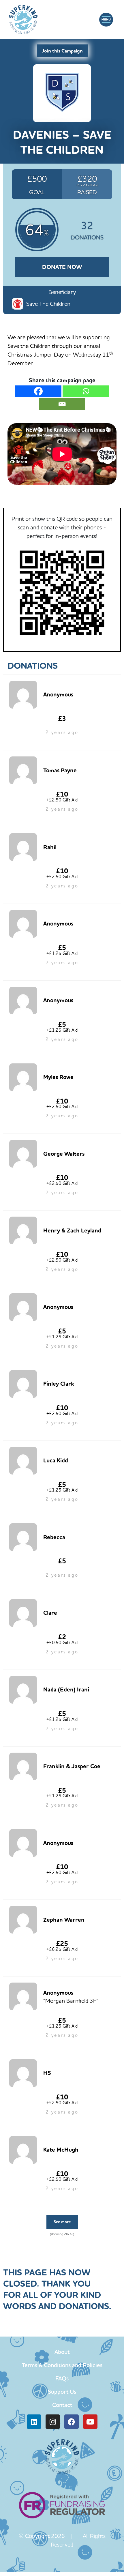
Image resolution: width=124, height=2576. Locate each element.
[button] (106, 20)
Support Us (62, 2392)
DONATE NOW (62, 267)
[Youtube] (90, 2422)
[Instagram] (53, 2422)
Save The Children (48, 304)
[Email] (62, 404)
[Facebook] (38, 391)
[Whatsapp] (86, 391)
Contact (62, 2405)
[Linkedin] (34, 2422)
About (62, 2352)
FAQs (62, 2378)
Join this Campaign (62, 51)
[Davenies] (62, 92)
